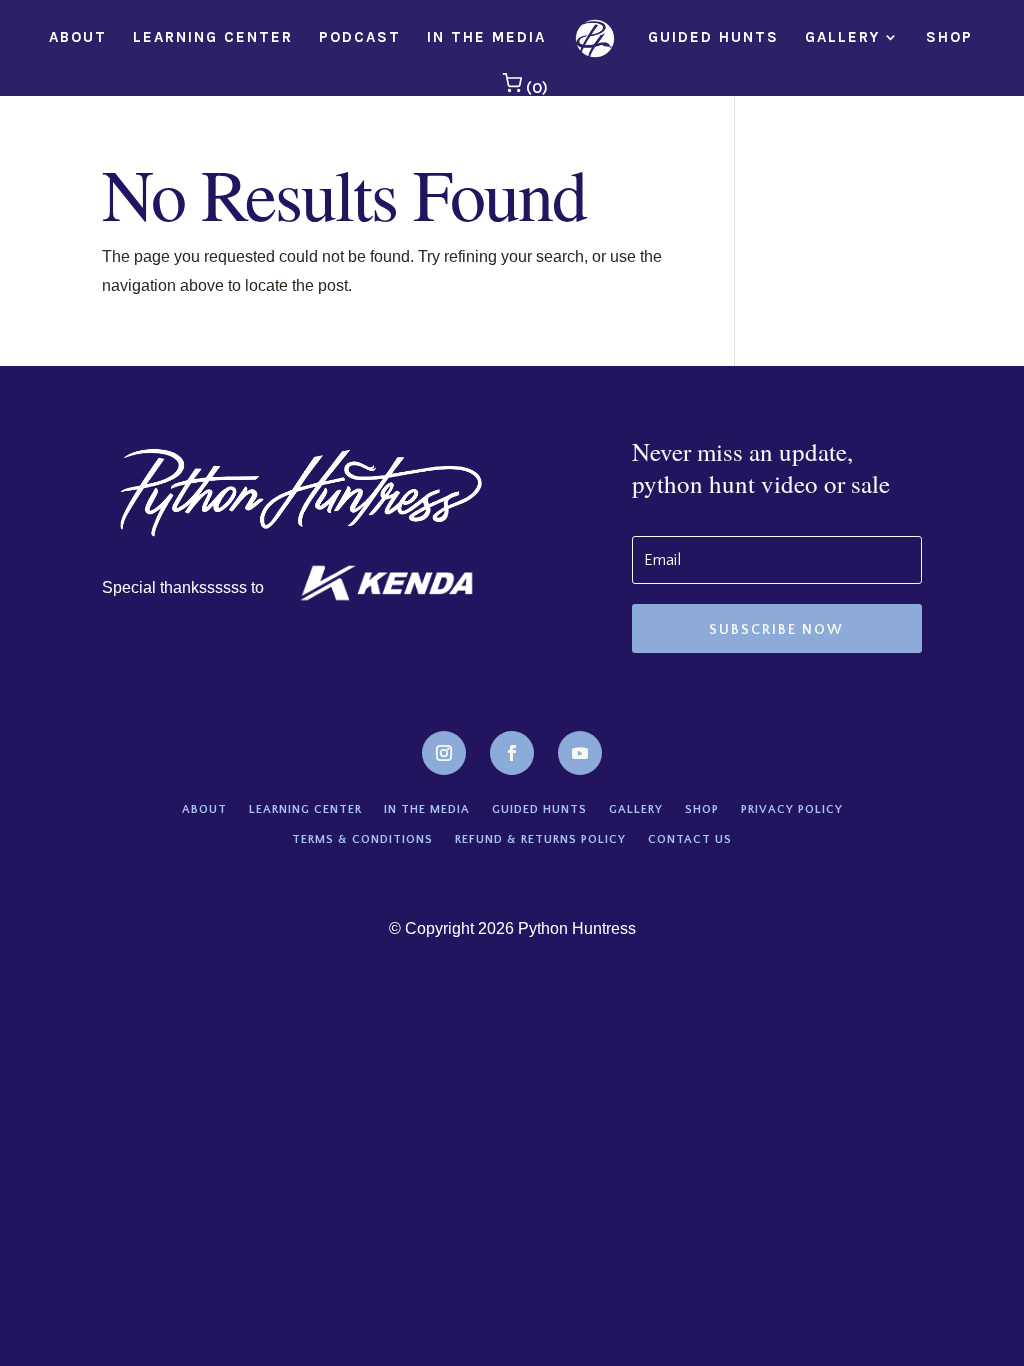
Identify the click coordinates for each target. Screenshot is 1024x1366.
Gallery (842, 38)
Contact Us (690, 839)
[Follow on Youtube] (580, 753)
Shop (949, 38)
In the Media (486, 38)
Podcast (360, 38)
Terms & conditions (362, 839)
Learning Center (213, 38)
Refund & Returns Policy (540, 839)
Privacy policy (792, 809)
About (78, 38)
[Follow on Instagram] (444, 753)
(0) (535, 87)
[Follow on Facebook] (512, 753)
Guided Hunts (713, 38)
